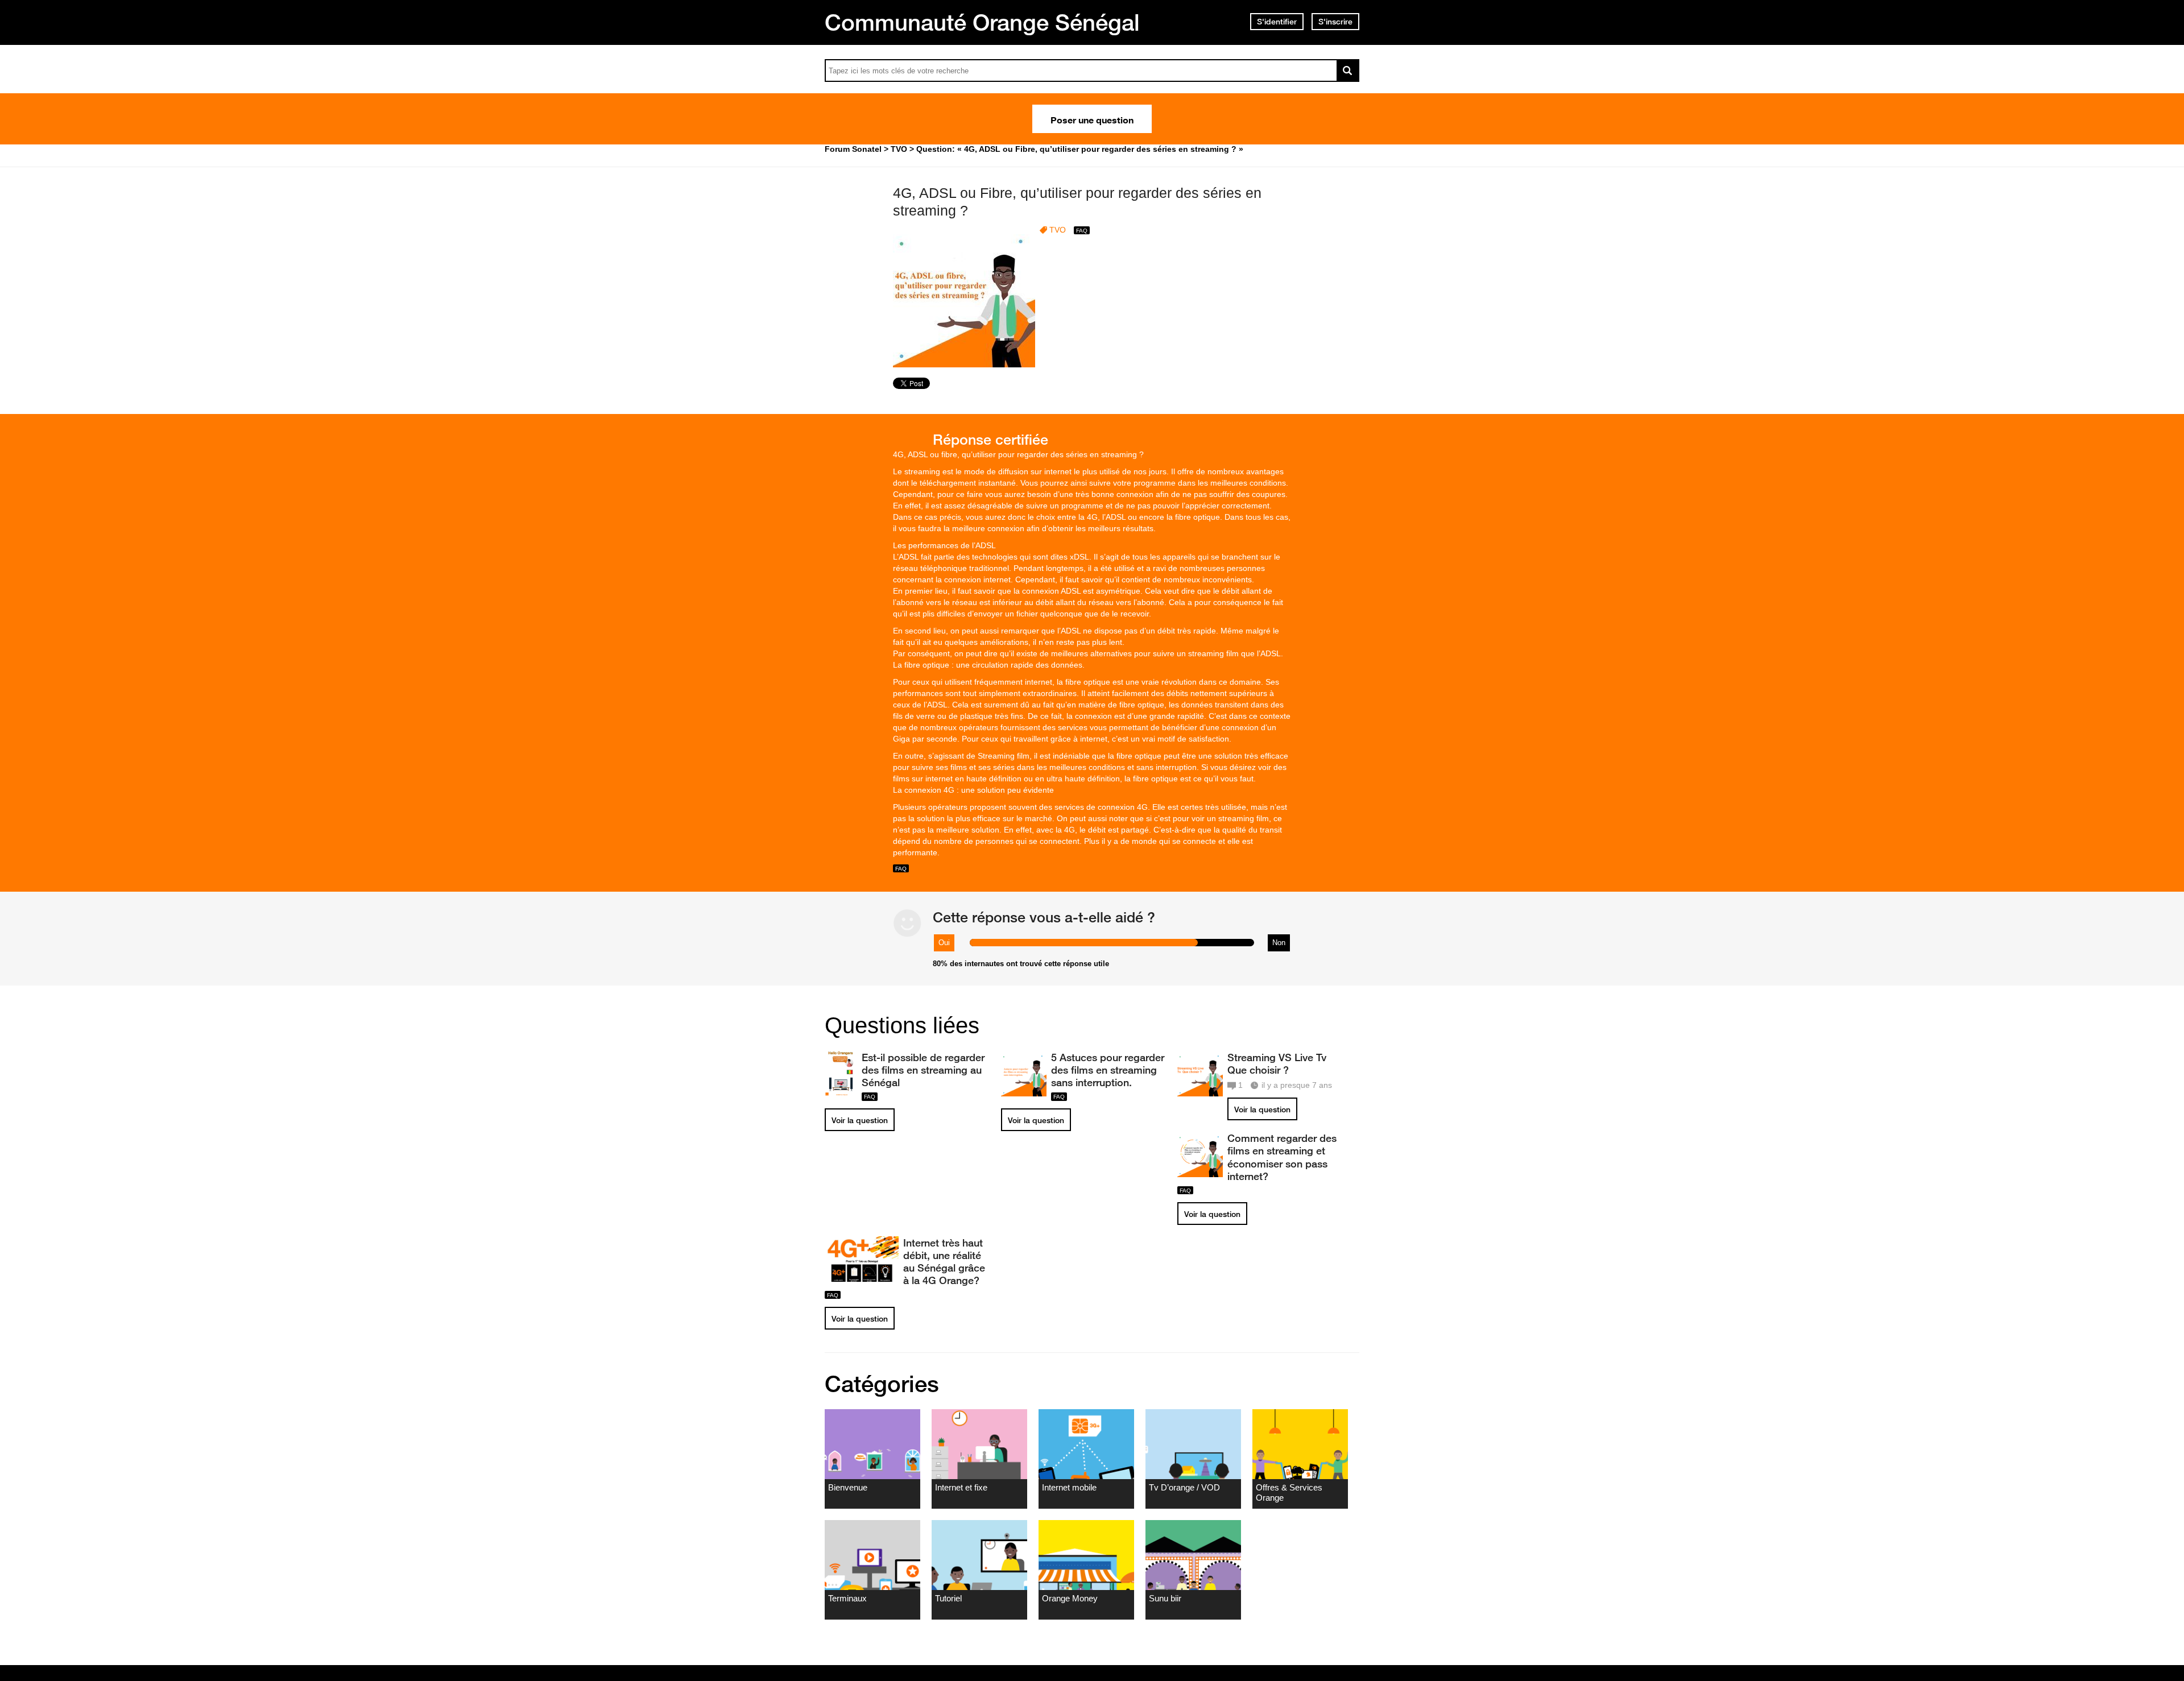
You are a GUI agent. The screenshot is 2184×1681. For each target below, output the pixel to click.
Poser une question (1092, 119)
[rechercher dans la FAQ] (1348, 71)
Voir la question (860, 1120)
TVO (1058, 230)
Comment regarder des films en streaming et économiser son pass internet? (1282, 1157)
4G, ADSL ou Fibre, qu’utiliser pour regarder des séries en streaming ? (1077, 202)
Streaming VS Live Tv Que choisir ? (1277, 1063)
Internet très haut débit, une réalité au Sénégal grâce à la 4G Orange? (944, 1261)
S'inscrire (1335, 22)
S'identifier (1277, 22)
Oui (944, 943)
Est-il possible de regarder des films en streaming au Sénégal (923, 1070)
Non (1279, 943)
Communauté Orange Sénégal (982, 22)
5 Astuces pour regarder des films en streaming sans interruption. (1108, 1070)
